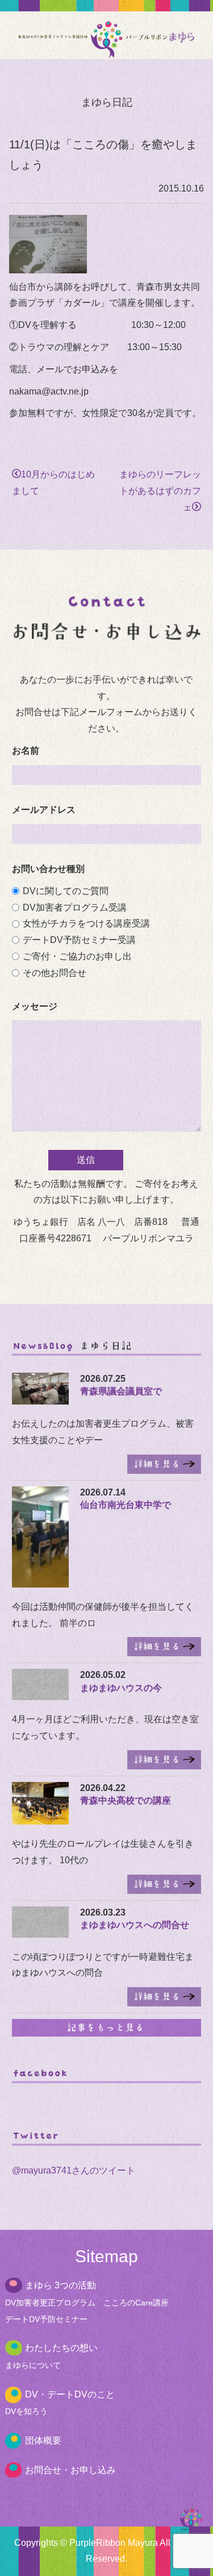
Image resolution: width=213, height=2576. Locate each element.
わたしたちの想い (61, 2348)
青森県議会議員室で (121, 1391)
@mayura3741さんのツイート (74, 2170)
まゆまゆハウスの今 (121, 1688)
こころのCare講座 (136, 2303)
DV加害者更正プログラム (50, 2303)
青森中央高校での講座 (126, 1800)
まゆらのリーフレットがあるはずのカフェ (160, 491)
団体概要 (43, 2440)
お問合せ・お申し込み (70, 2470)
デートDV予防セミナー (46, 2319)
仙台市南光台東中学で (126, 1505)
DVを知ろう (26, 2411)
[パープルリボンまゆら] (106, 50)
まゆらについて (33, 2365)
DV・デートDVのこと (70, 2394)
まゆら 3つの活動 (60, 2285)
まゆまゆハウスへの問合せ (135, 1925)
